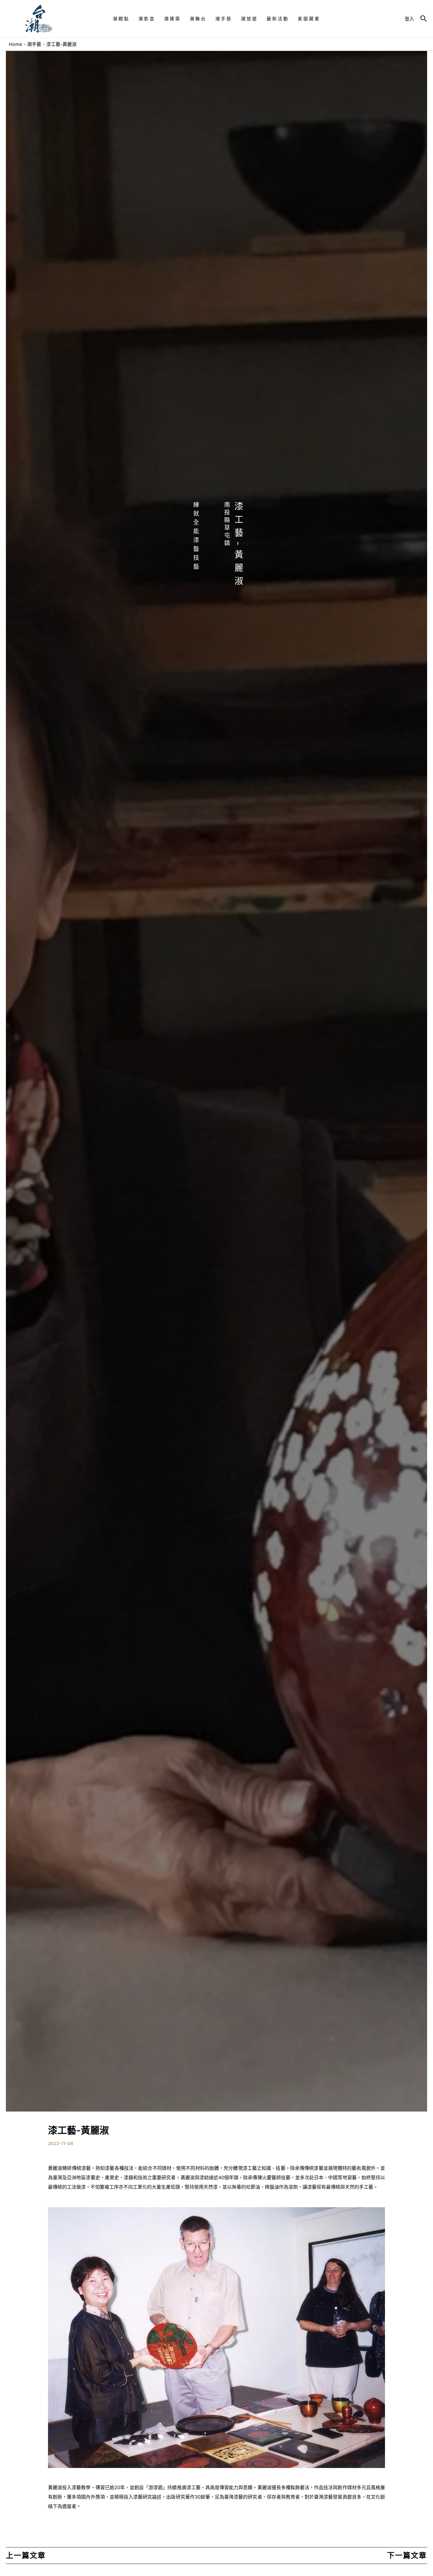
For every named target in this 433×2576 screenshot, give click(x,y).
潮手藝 (34, 44)
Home (15, 44)
